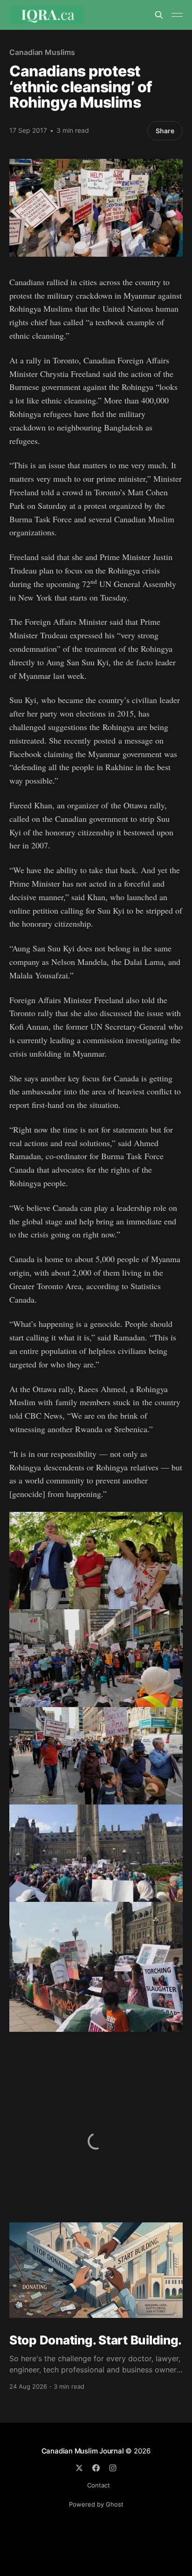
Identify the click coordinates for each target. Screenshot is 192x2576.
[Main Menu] (177, 15)
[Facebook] (96, 2468)
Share (165, 131)
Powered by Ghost (96, 2504)
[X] (79, 2468)
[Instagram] (113, 2468)
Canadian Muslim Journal (84, 2451)
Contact (99, 2485)
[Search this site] (159, 15)
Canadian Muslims (42, 52)
